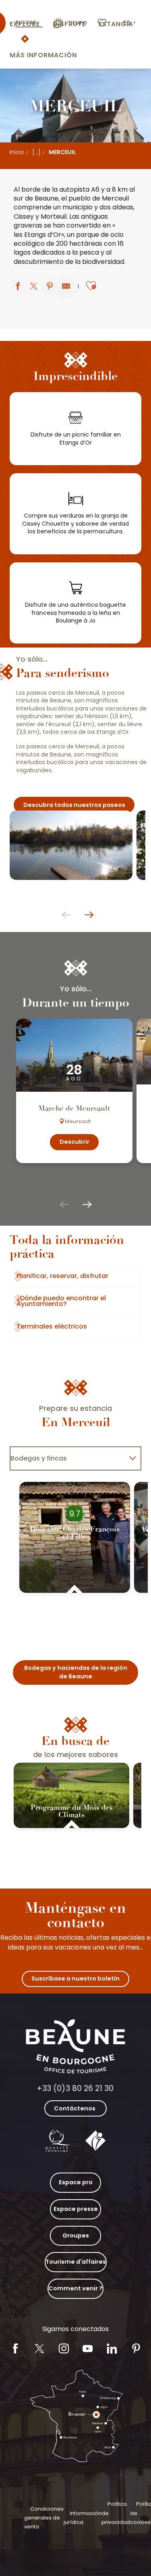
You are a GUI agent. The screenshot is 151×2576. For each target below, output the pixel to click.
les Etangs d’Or (37, 235)
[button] (130, 23)
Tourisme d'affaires (76, 2262)
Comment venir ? (75, 2288)
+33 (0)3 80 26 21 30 (75, 2088)
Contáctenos (75, 2108)
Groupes (76, 2235)
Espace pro (76, 2182)
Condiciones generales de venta (44, 2518)
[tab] (67, 1458)
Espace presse (76, 2209)
